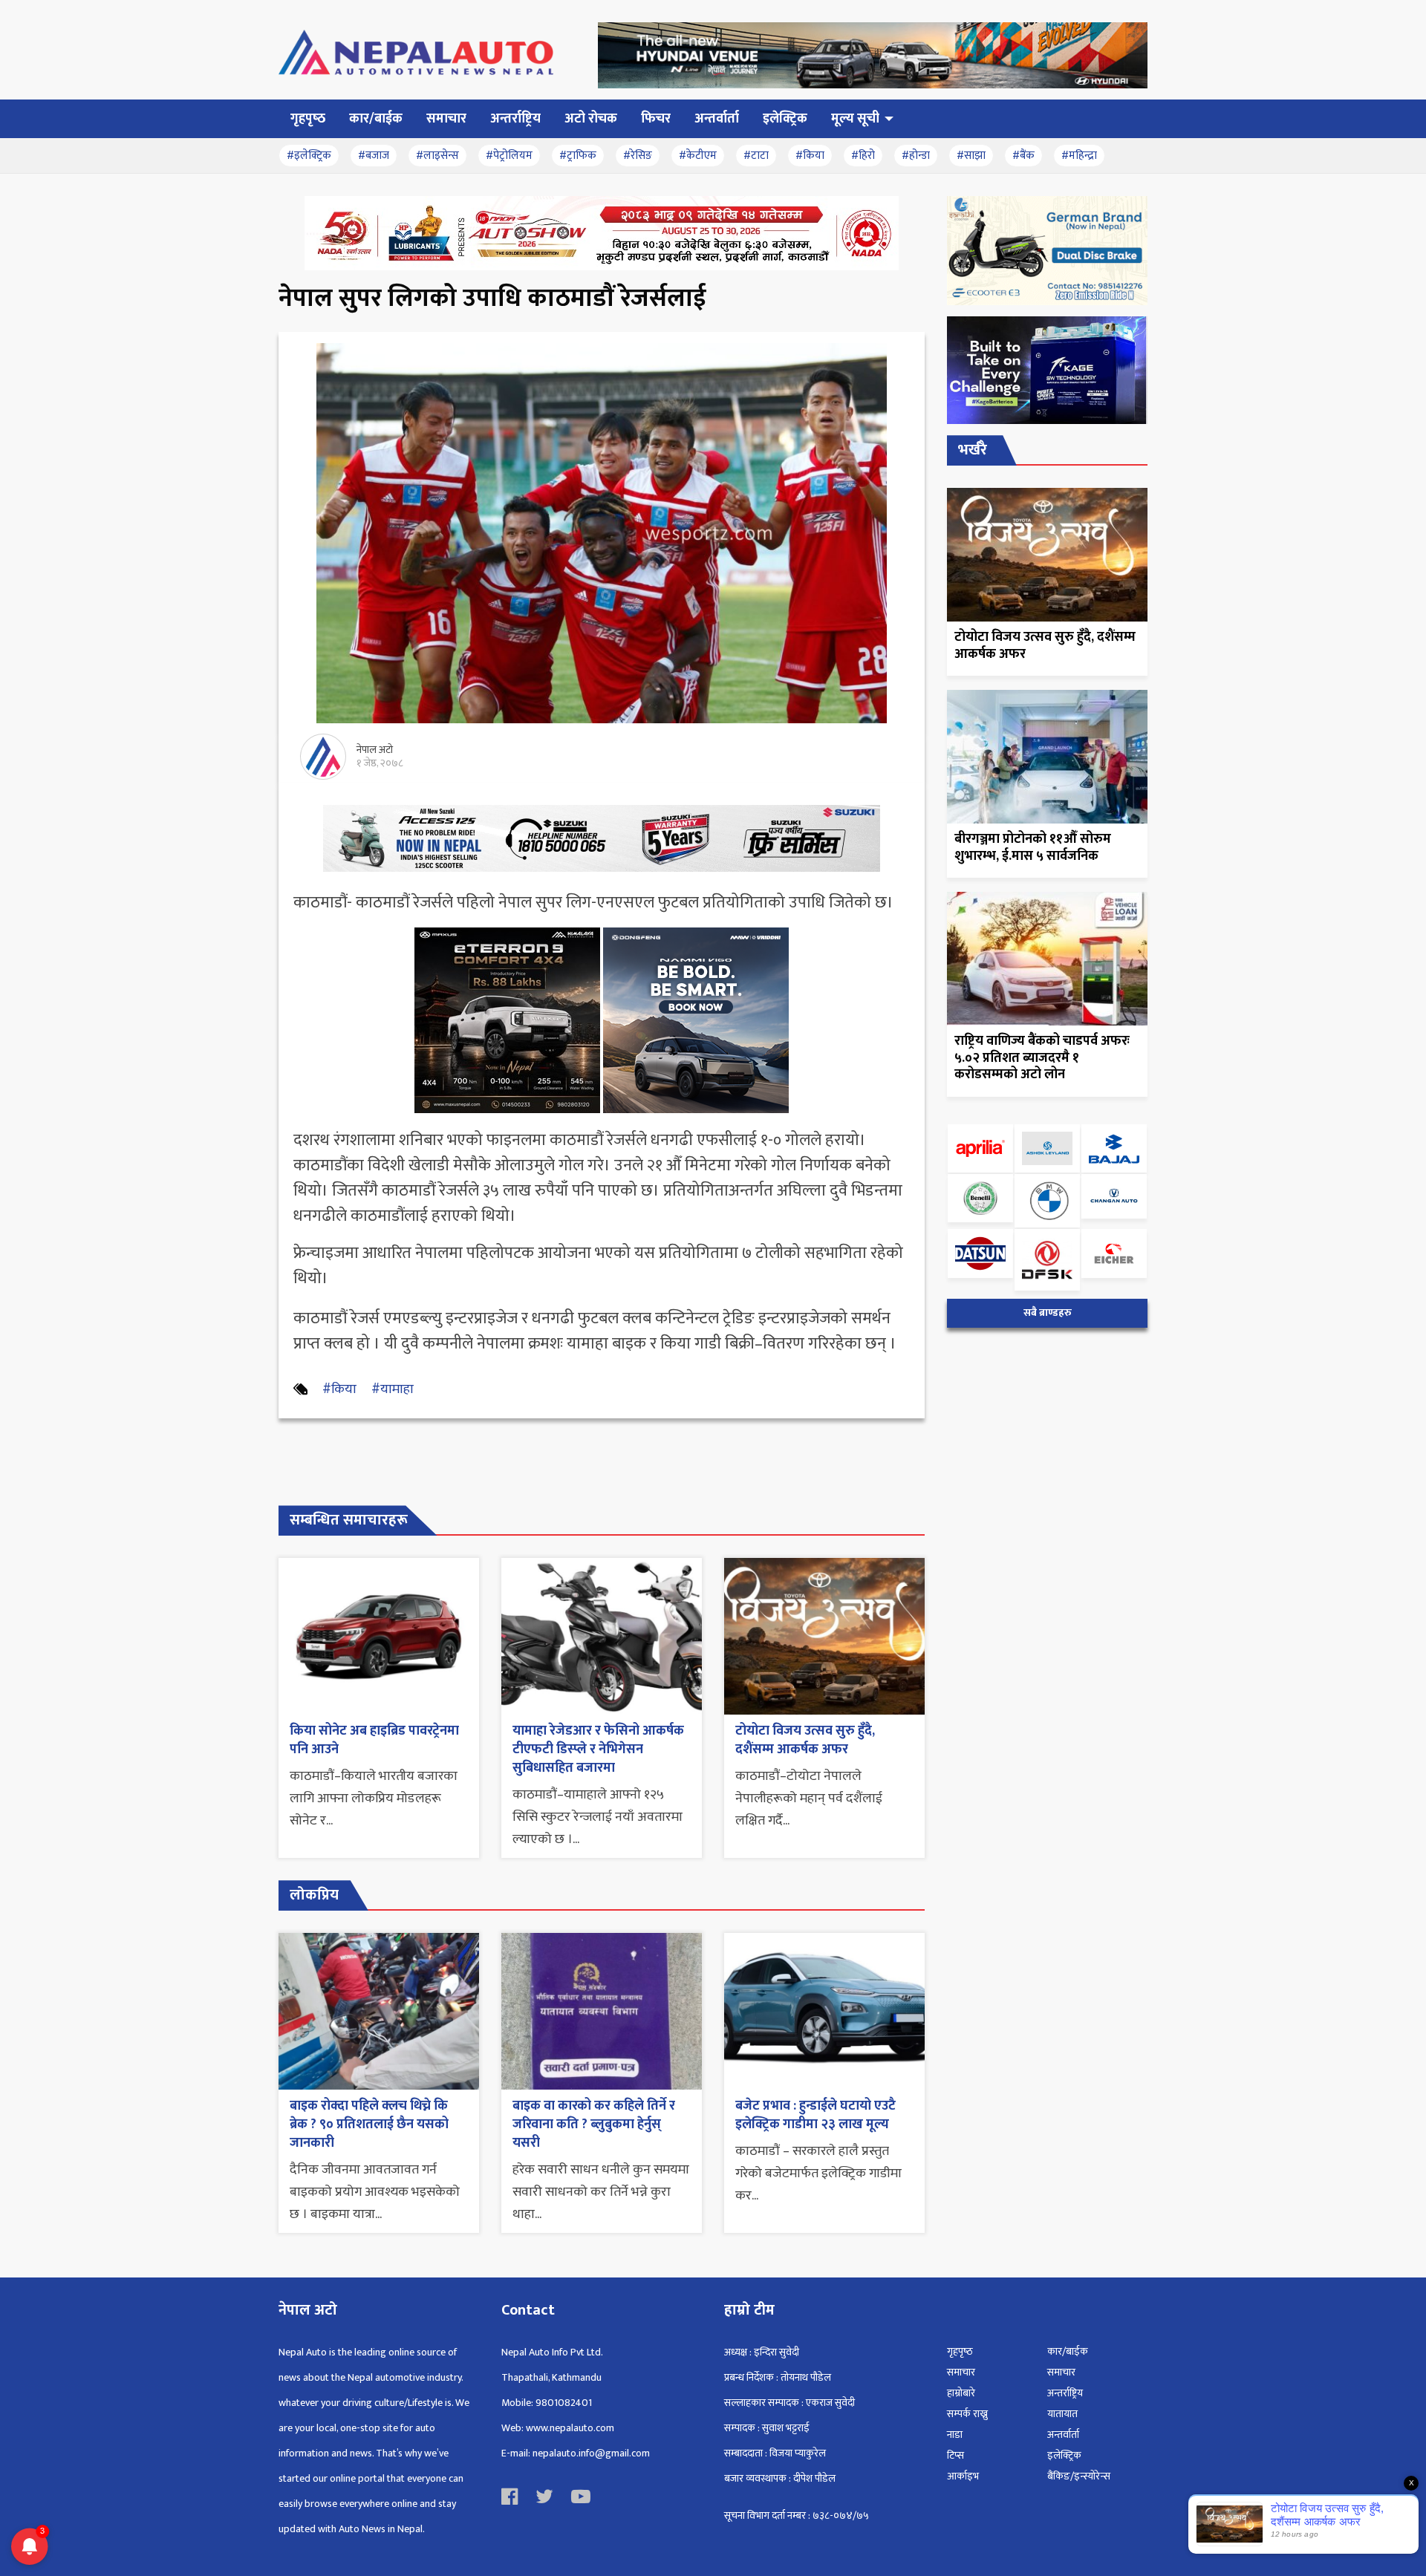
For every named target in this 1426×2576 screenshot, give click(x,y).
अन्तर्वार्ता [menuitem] (717, 119)
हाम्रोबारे (961, 2393)
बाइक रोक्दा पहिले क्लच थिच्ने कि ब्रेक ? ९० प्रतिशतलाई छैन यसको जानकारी (369, 2125)
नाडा (955, 2435)
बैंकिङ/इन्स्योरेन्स (1079, 2476)
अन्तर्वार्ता (1063, 2435)
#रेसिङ (638, 156)
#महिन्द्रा (1079, 156)
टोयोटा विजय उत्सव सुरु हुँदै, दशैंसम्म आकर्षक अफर (805, 1740)
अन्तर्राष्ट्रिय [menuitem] (515, 119)
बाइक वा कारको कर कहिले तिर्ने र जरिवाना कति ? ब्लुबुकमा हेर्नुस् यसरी (594, 2125)
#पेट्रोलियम (509, 156)
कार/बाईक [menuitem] (376, 119)
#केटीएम (698, 156)
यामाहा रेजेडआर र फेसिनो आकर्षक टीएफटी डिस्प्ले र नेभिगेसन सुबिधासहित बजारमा (598, 1750)
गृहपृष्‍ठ (960, 2351)
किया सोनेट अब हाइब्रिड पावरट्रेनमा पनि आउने (374, 1740)
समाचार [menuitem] (446, 119)
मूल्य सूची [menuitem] (855, 119)
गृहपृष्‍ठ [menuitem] (308, 119)
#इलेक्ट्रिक (309, 156)
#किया (810, 156)
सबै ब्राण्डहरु (1048, 1313)
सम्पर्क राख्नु (967, 2414)
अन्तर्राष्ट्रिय (1065, 2393)
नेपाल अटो (375, 750)
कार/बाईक (1068, 2351)
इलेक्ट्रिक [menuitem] (785, 119)
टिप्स (955, 2455)
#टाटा (756, 156)
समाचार (961, 2372)
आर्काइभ (963, 2476)
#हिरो (863, 156)
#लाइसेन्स (437, 156)
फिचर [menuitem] (656, 119)
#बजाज (374, 156)
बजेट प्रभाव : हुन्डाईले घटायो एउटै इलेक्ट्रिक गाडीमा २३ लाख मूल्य (815, 2115)
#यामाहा (393, 1389)
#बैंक (1023, 156)
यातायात (1062, 2414)
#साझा (971, 156)
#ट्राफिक (578, 156)
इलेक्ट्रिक (1064, 2455)
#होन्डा (916, 156)
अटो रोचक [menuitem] (591, 119)
